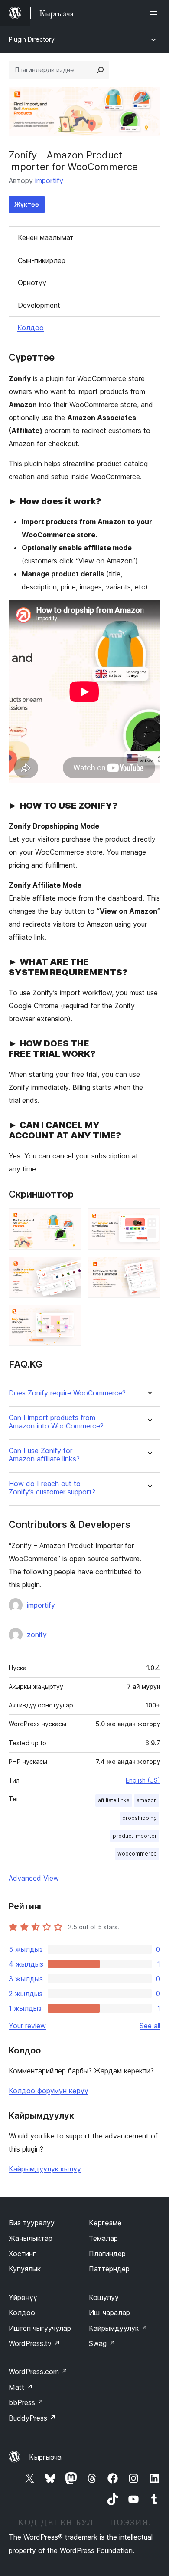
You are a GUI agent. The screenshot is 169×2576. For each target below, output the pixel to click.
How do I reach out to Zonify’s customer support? (52, 1488)
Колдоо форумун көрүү (49, 2091)
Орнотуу (32, 283)
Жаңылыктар (31, 2238)
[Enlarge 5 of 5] (69, 1316)
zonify (37, 1635)
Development (39, 305)
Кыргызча (45, 2457)
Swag (102, 2343)
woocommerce (137, 1854)
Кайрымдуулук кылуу (45, 2169)
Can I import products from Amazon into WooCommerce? (56, 1422)
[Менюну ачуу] (155, 13)
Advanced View (34, 1878)
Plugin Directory (32, 39)
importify (49, 181)
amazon (147, 1800)
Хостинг (22, 2254)
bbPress (26, 2402)
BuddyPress (32, 2418)
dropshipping (140, 1818)
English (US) (143, 1780)
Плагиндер (107, 2254)
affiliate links (114, 1800)
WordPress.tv (34, 2343)
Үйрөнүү (23, 2297)
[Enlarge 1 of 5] (69, 1220)
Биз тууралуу (32, 2223)
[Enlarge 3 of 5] (69, 1268)
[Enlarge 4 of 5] (149, 1268)
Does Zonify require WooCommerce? (67, 1393)
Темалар (103, 2238)
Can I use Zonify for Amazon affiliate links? (44, 1455)
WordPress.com (38, 2372)
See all (150, 2026)
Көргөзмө (105, 2223)
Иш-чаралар (109, 2313)
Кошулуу (104, 2297)
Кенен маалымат (46, 237)
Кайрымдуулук (118, 2328)
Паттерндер (109, 2269)
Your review (27, 2026)
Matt (21, 2387)
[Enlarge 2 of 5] (149, 1220)
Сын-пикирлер (42, 260)
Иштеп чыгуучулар (40, 2328)
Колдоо (31, 328)
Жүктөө (27, 204)
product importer (135, 1836)
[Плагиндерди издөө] (101, 70)
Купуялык (25, 2269)
